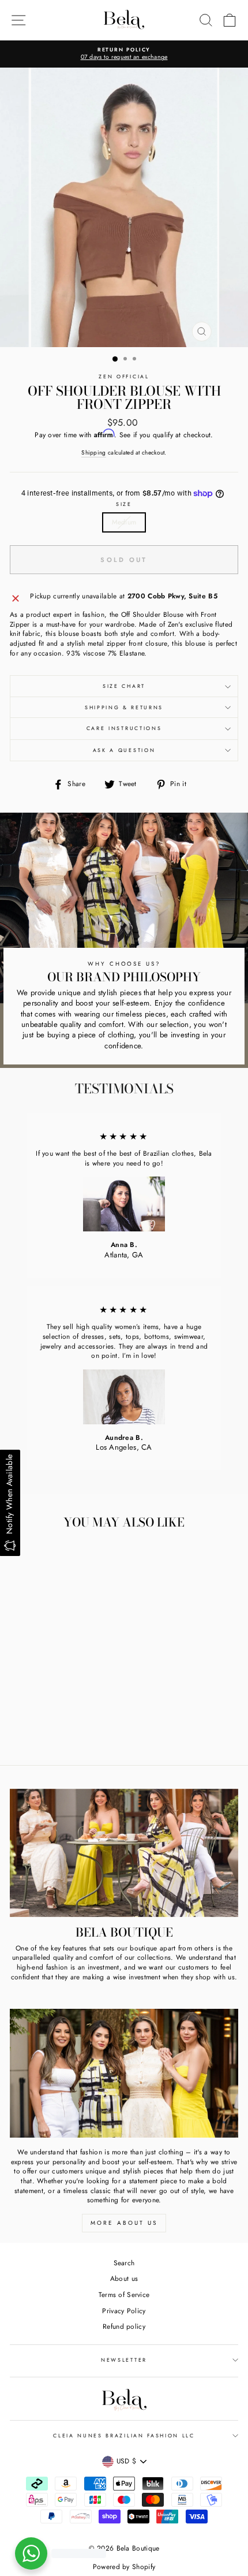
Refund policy (124, 2326)
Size (124, 504)
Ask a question (124, 750)
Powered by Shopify (124, 2567)
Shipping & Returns (124, 707)
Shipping (93, 453)
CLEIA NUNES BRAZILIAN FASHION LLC (124, 2435)
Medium (124, 522)
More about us (124, 2223)
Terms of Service (124, 2294)
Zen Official (124, 376)
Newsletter (124, 2360)
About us (124, 2278)
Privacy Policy (124, 2311)
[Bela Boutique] (124, 1853)
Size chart (124, 686)
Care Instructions (124, 728)
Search (124, 2263)
